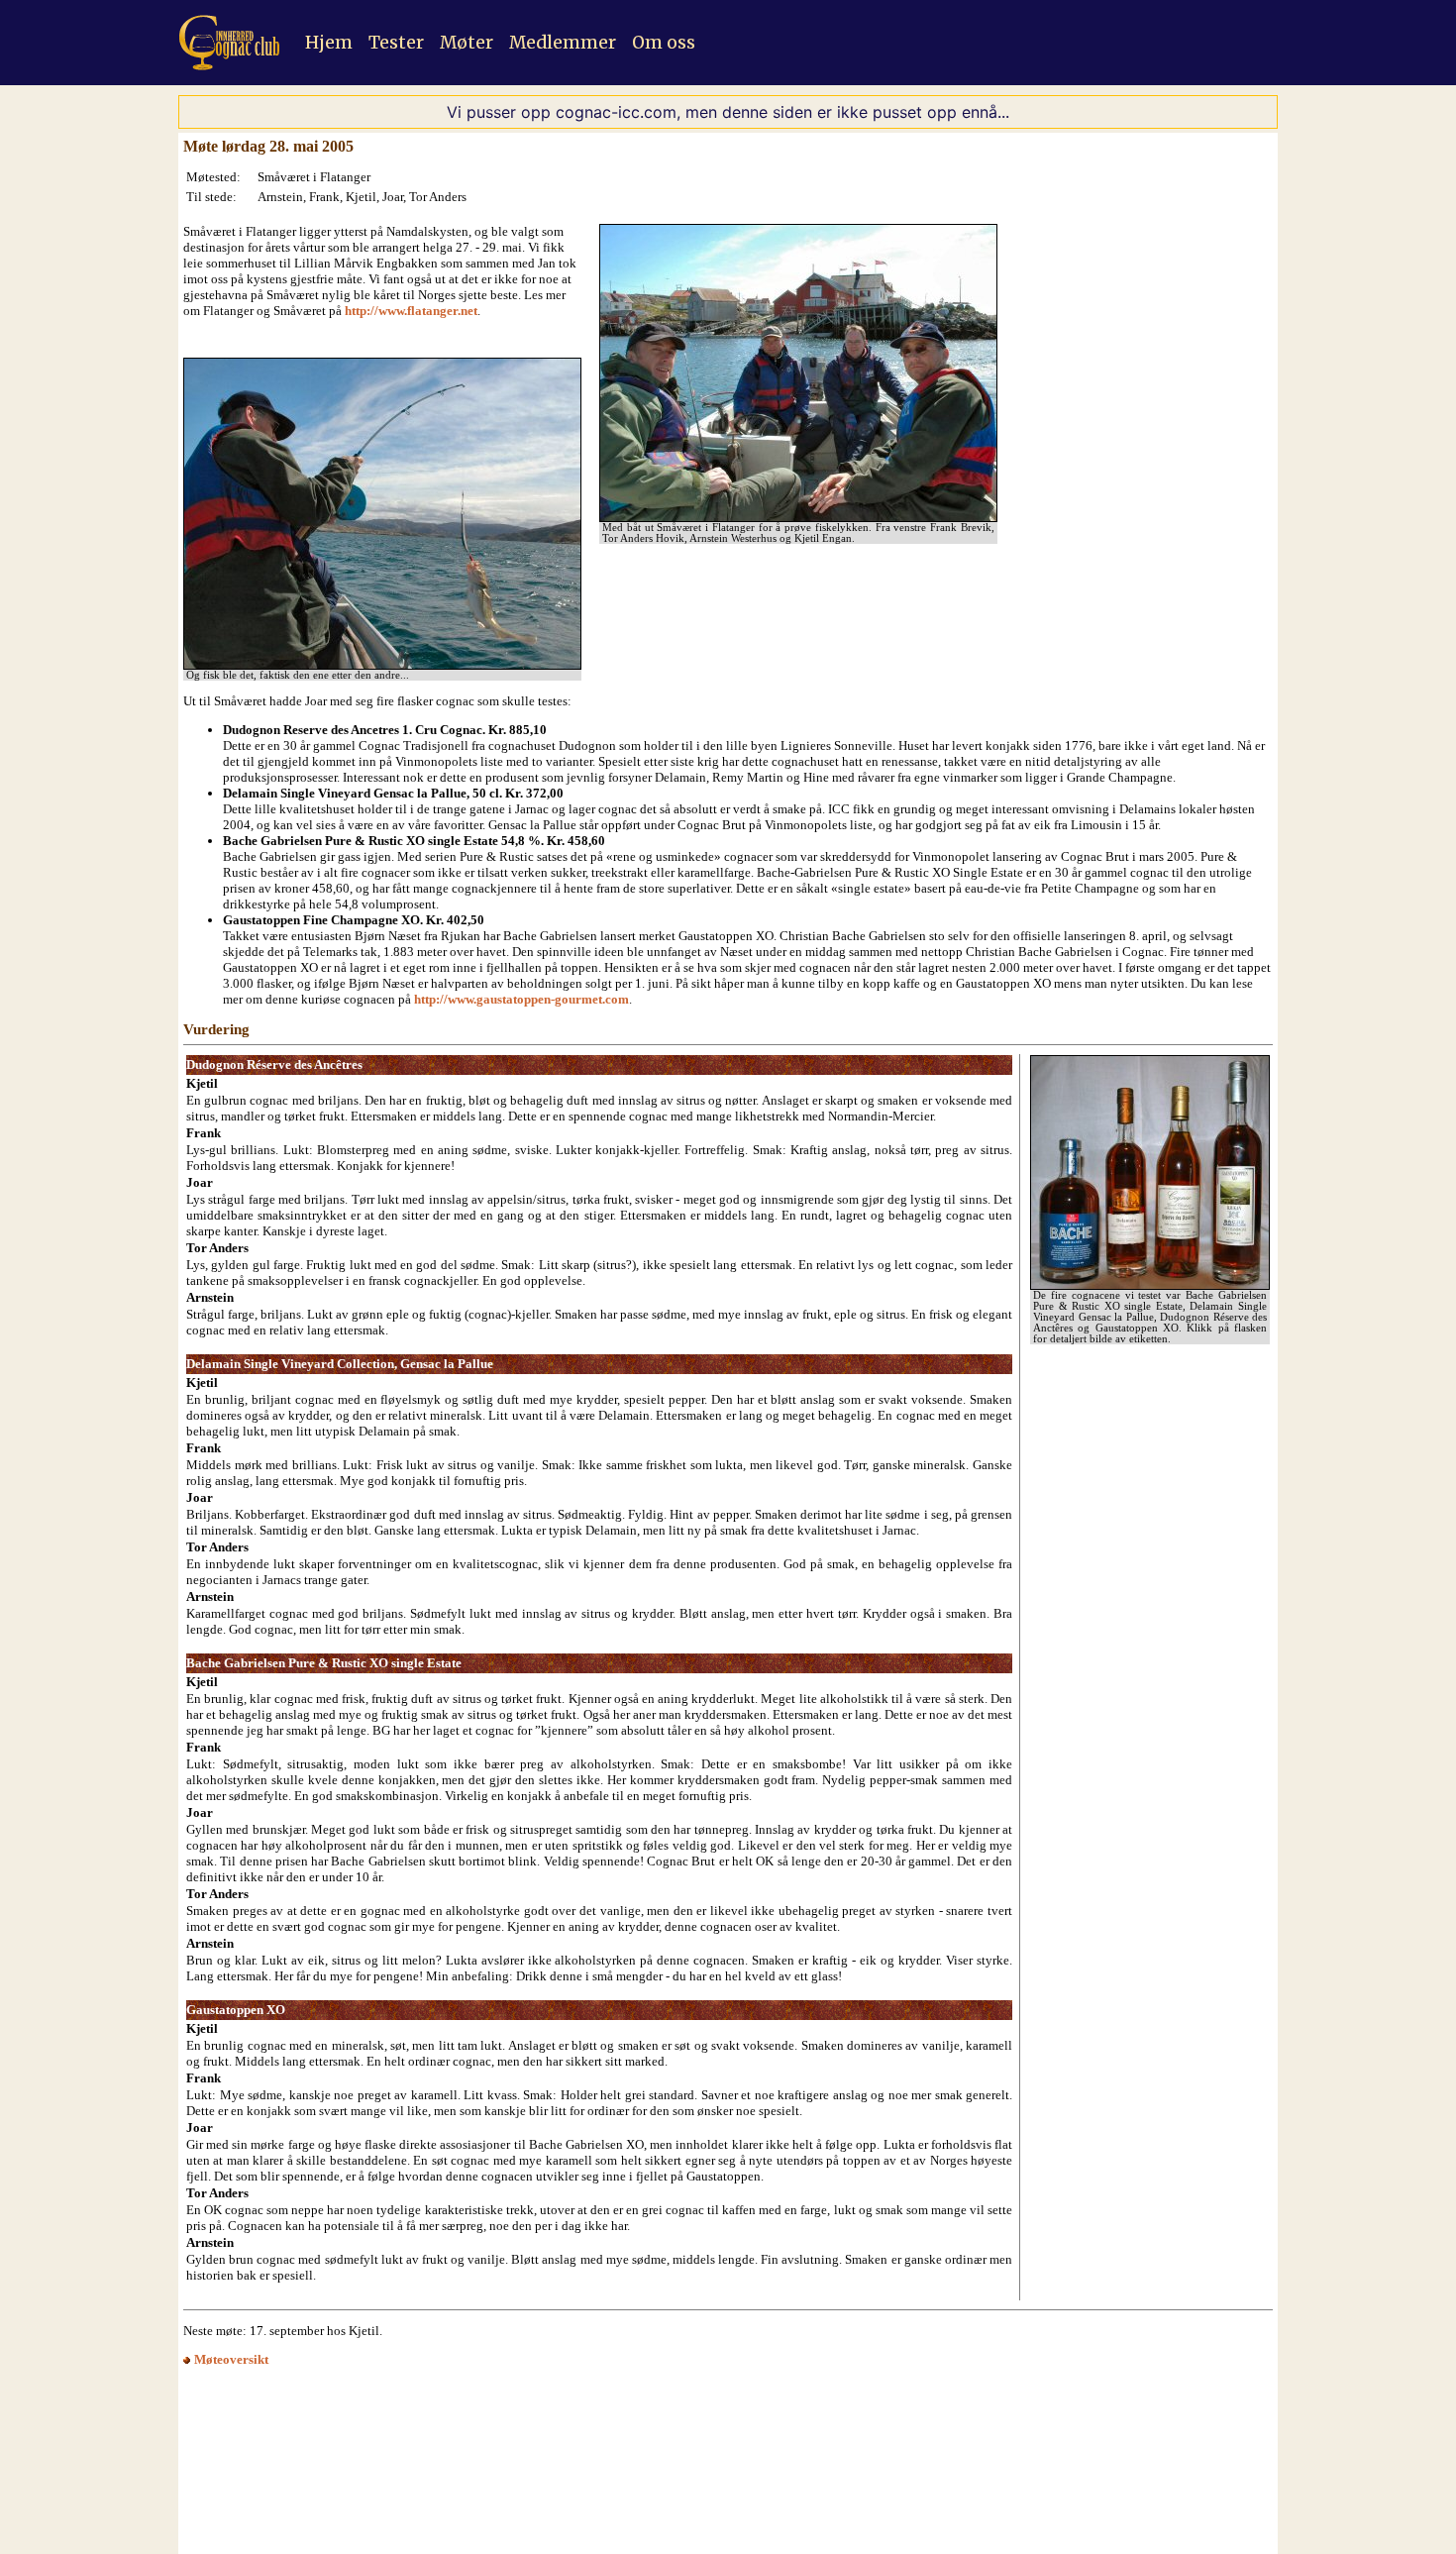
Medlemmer (563, 43)
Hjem (329, 43)
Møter (467, 43)
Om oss (664, 43)
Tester (396, 43)
